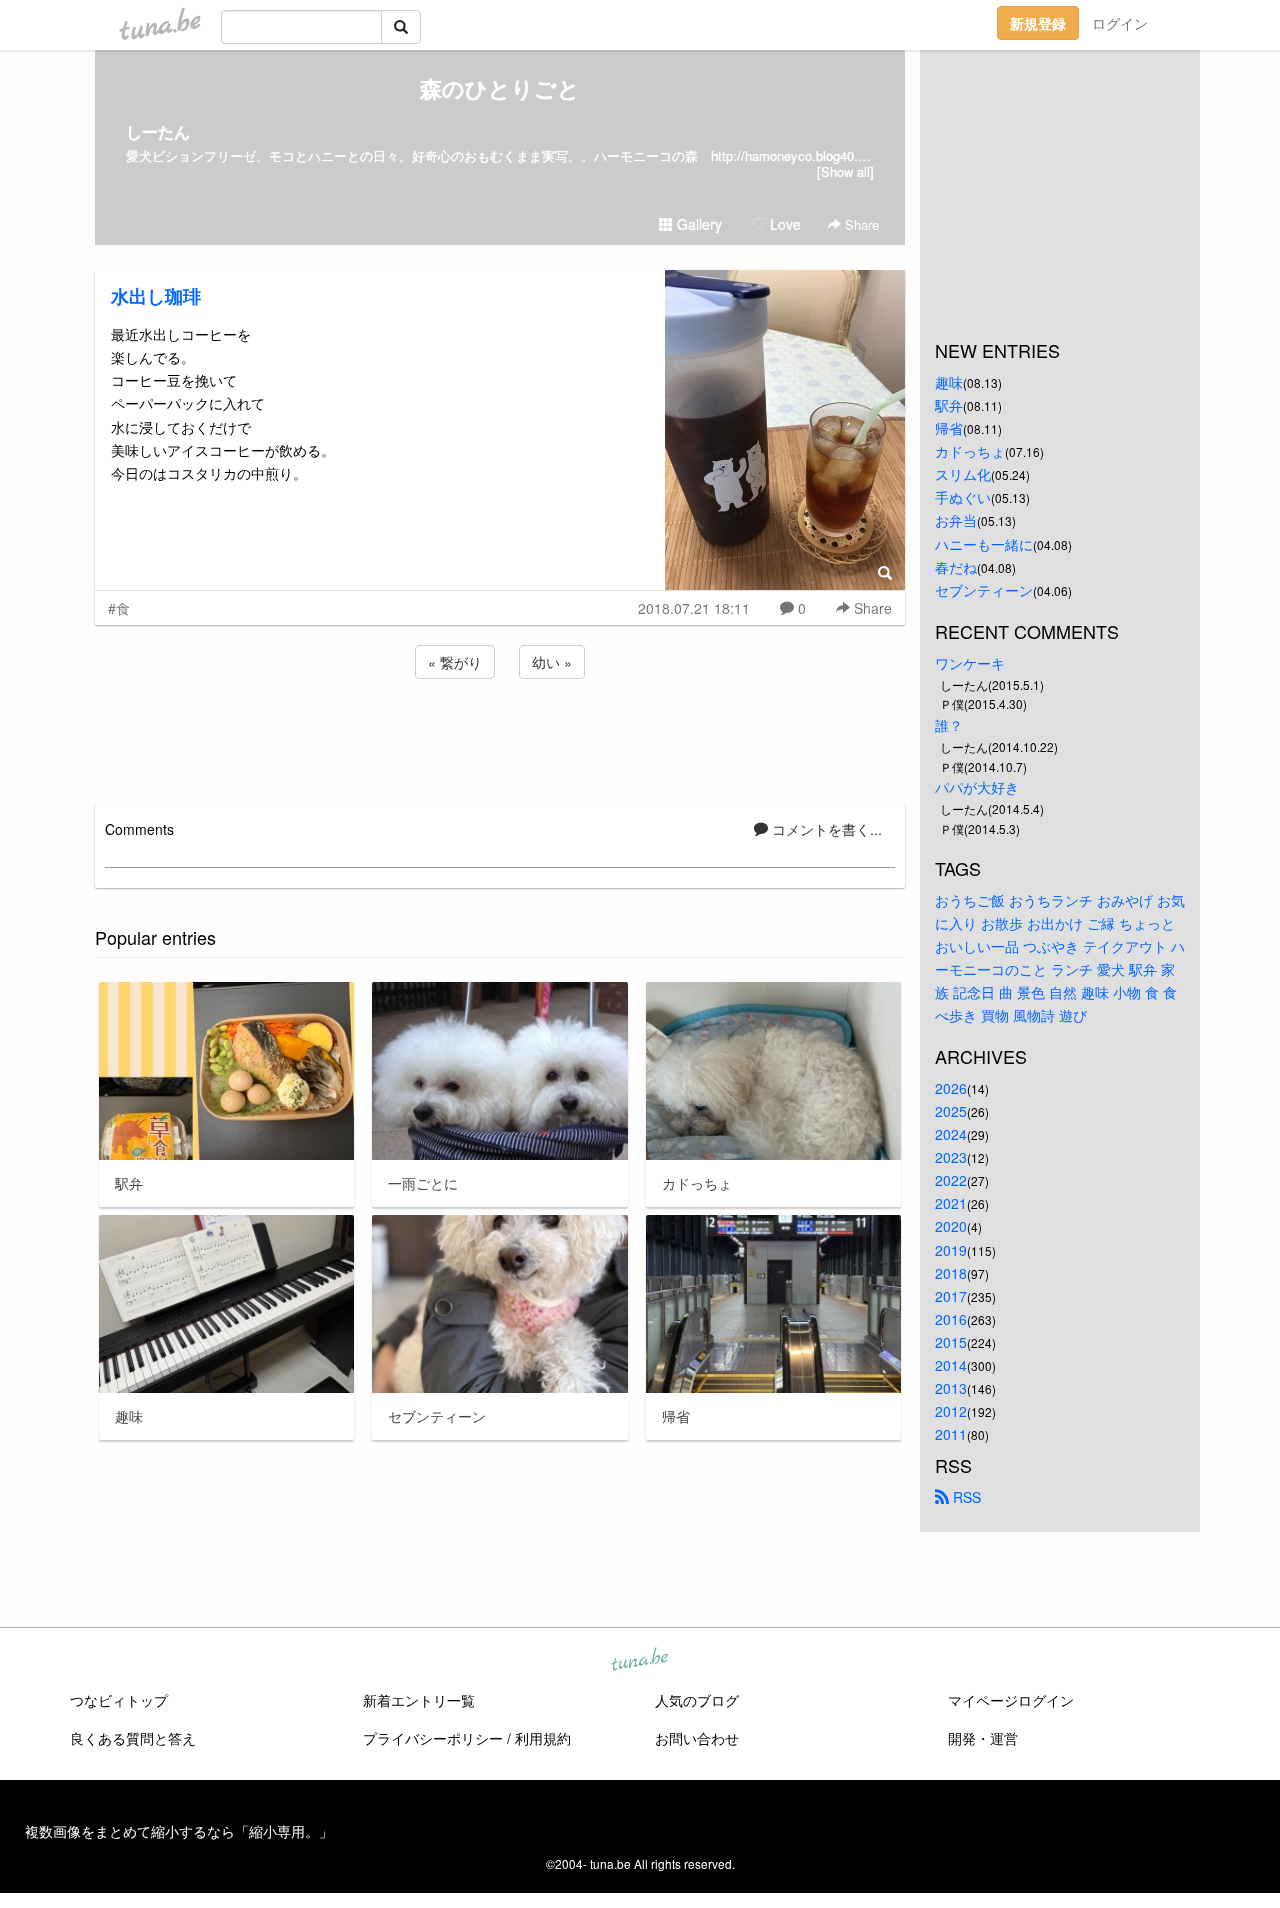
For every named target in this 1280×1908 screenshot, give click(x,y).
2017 (951, 1296)
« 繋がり (455, 662)
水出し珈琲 (156, 296)
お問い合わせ (697, 1738)
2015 (951, 1342)
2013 (951, 1388)
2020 (951, 1226)
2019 (951, 1250)
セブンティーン (984, 590)
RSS (965, 1497)
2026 (951, 1088)
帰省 (949, 428)
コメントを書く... (825, 829)
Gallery (697, 224)
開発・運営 (983, 1738)
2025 (951, 1111)
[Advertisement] (500, 737)
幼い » (552, 662)
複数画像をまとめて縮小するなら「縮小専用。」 (179, 1831)
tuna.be (639, 1661)
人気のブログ (697, 1700)
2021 (951, 1203)
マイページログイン (1011, 1700)
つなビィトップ (119, 1700)
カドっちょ (970, 451)
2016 (951, 1319)
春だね (956, 567)
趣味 (949, 382)
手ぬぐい (963, 497)
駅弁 (949, 405)
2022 (951, 1180)
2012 (951, 1411)
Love (783, 224)
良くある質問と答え (133, 1738)
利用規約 (543, 1738)
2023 (951, 1157)
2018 (951, 1273)
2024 (951, 1134)
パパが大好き (977, 787)
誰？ (949, 725)
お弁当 (956, 520)
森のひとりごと (500, 88)
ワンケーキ (970, 663)
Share (860, 224)
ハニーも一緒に (984, 544)
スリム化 (963, 474)
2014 (951, 1365)
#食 (119, 608)
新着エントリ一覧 (419, 1700)
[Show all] (845, 171)
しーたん (158, 131)
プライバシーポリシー (433, 1738)
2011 (951, 1434)
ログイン (1120, 23)
